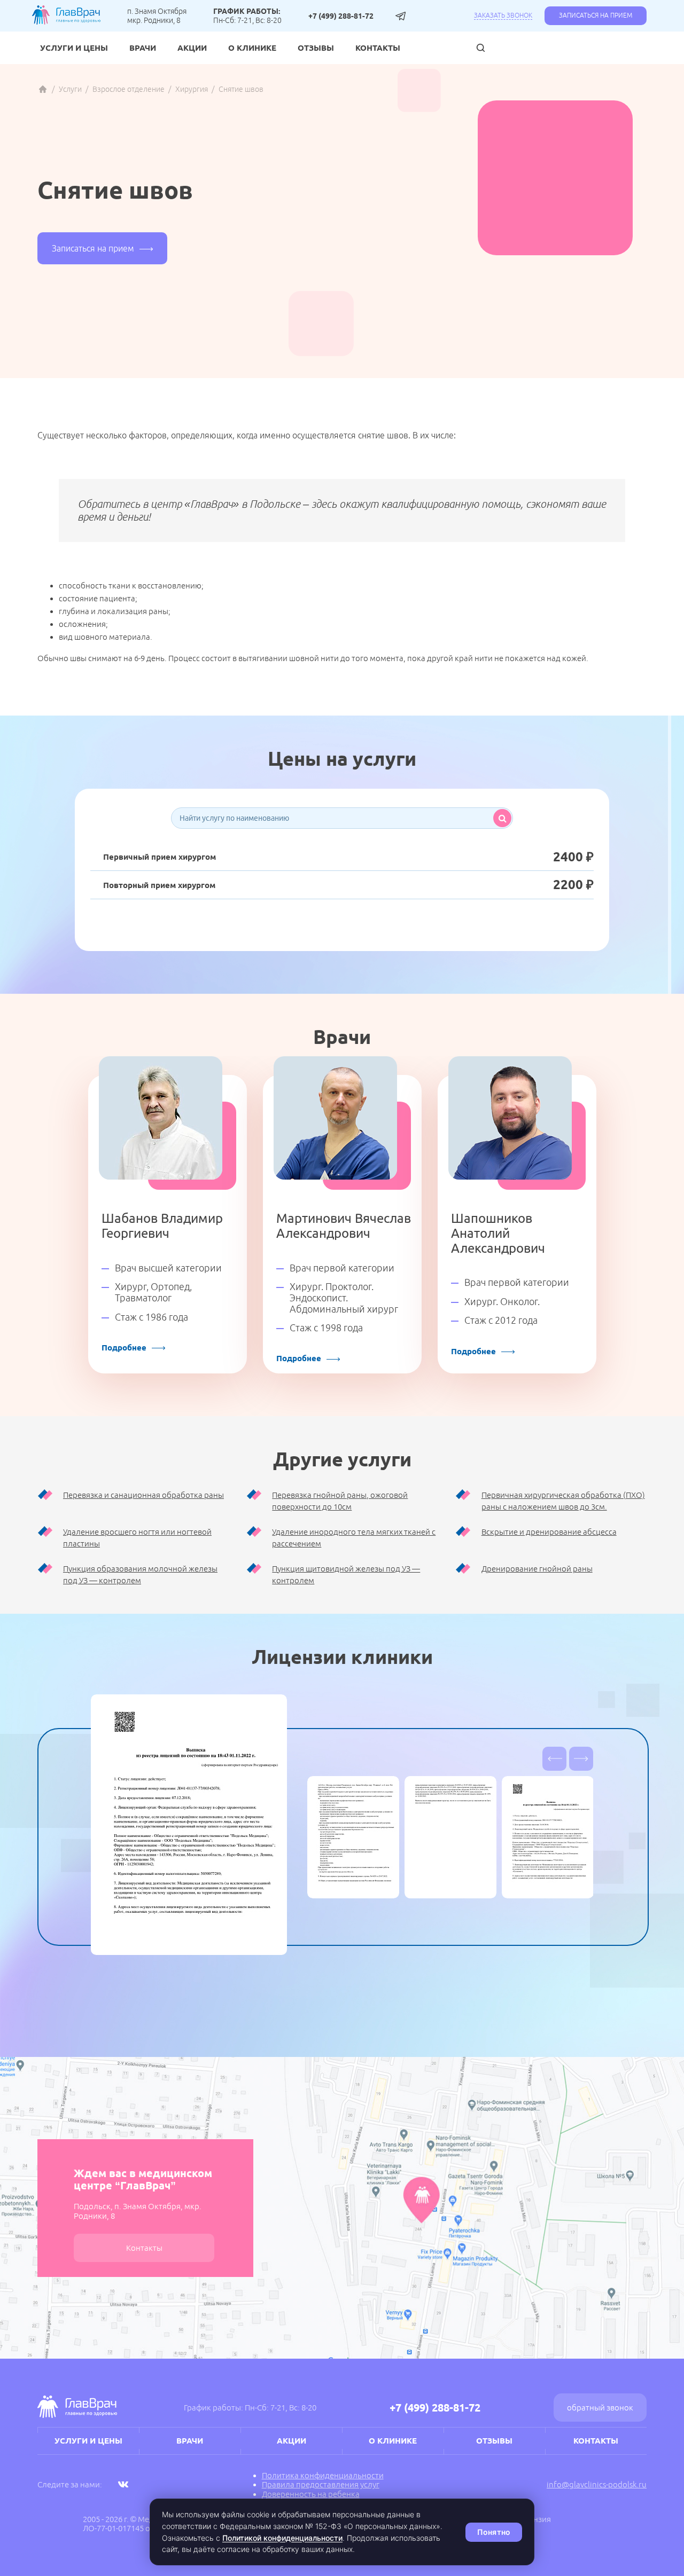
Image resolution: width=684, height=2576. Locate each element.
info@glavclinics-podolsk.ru (597, 2484)
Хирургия (192, 89)
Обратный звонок (600, 2408)
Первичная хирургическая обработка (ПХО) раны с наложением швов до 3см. (563, 1501)
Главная (43, 89)
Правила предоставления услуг (321, 2484)
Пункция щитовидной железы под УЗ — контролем (346, 1575)
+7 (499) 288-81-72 (341, 16)
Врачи (143, 48)
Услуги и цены (74, 48)
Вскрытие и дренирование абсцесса (549, 1532)
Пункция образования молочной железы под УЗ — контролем (140, 1575)
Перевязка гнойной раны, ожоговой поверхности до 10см (340, 1501)
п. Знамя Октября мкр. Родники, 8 (157, 15)
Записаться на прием (596, 15)
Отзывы (316, 48)
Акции (192, 48)
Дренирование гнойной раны (537, 1569)
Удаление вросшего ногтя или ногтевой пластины (137, 1538)
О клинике (252, 48)
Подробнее (124, 1348)
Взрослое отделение (129, 89)
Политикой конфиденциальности (282, 2538)
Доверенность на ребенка (311, 2494)
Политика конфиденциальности (323, 2475)
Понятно (494, 2532)
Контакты (378, 48)
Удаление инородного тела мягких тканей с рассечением (354, 1538)
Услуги (70, 89)
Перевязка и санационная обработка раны (143, 1495)
